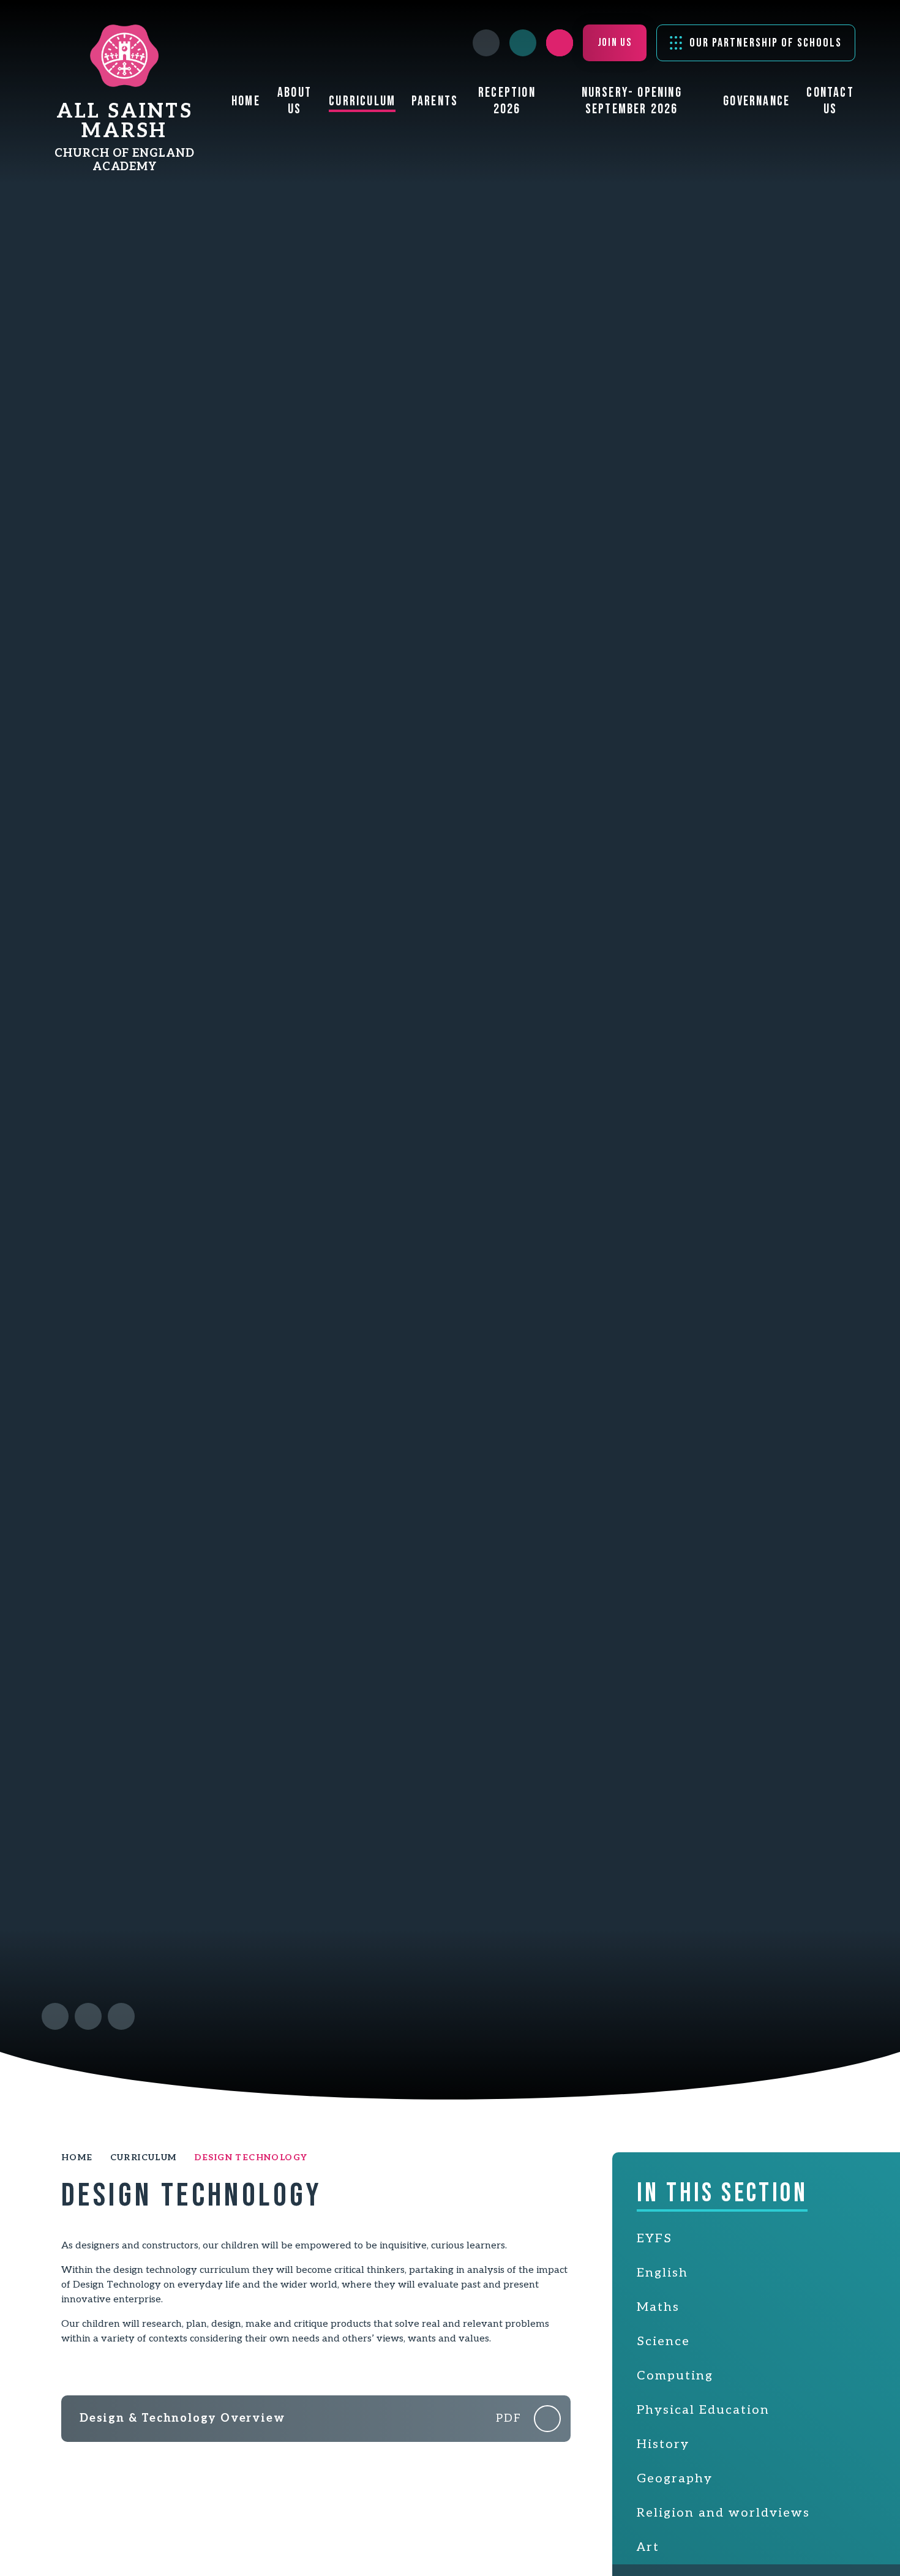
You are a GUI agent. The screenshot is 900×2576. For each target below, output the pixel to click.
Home (77, 2157)
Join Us (615, 43)
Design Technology (251, 2157)
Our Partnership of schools (766, 43)
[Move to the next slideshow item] (88, 2016)
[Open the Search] (560, 43)
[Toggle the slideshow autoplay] (121, 2016)
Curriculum (144, 2157)
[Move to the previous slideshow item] (55, 2016)
